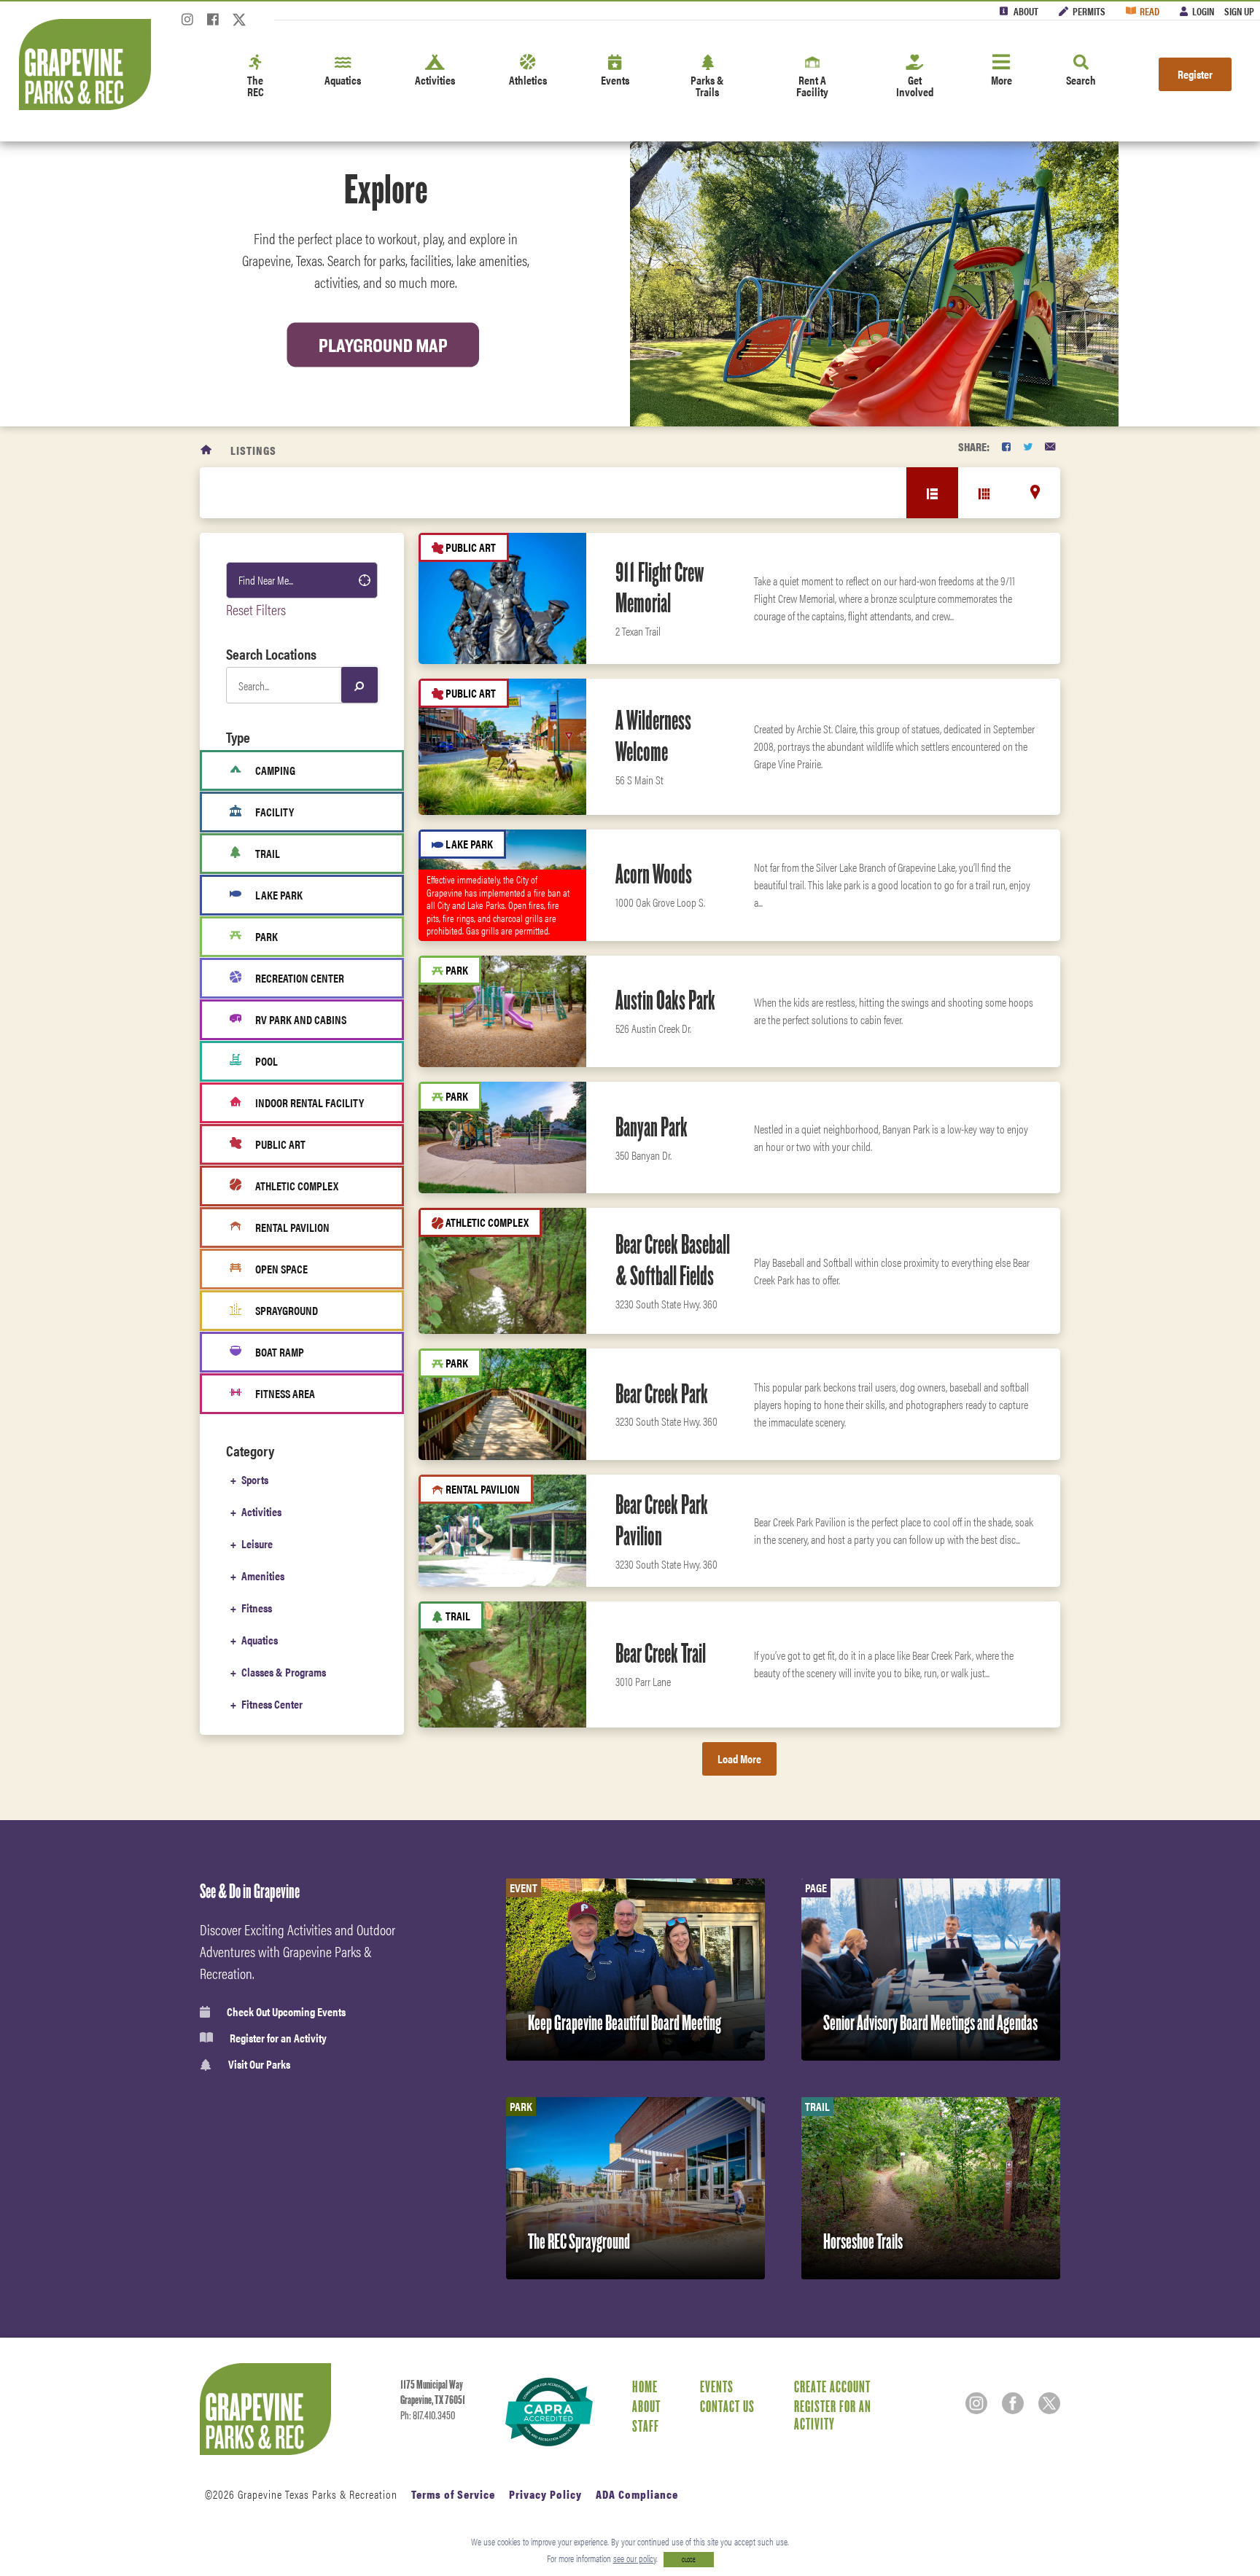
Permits (1089, 11)
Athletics (528, 80)
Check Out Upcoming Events (286, 2012)
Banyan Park (652, 1127)
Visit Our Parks (259, 2065)
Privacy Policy (545, 2494)
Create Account (832, 2386)
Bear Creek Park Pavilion (662, 1520)
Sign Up (1239, 11)
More (1002, 80)
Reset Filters (256, 609)
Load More (739, 1759)
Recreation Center (300, 978)
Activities (435, 80)
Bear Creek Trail (661, 1653)
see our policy (635, 2558)
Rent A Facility (812, 86)
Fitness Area (285, 1393)
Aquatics (343, 80)
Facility (275, 812)
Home (645, 2386)
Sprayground (287, 1310)
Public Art (280, 1144)
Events (615, 80)
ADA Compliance (637, 2494)
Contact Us (727, 2406)
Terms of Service (453, 2494)
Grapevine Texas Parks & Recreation (318, 2494)
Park (267, 936)
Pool (267, 1061)
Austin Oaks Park (665, 1000)
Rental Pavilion (292, 1227)
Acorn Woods (654, 874)
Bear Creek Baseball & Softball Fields (673, 1260)
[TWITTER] (1028, 446)
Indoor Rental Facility (310, 1102)
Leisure (257, 1543)
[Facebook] (213, 24)
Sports (255, 1479)
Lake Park (279, 895)
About (1026, 11)
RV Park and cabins (301, 1019)
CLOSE (689, 2560)
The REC (256, 86)
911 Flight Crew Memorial (660, 588)
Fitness (257, 1608)
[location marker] (1035, 492)
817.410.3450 (434, 2416)
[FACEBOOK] (1006, 446)
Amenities (263, 1576)
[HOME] (207, 450)
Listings (253, 450)
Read (1150, 11)
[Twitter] (239, 24)
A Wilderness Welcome (653, 736)
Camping (275, 770)
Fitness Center (272, 1704)
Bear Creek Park (662, 1394)
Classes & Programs (284, 1672)
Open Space (281, 1269)
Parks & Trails (707, 86)
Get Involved (915, 86)
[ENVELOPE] (1050, 446)
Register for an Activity (278, 2038)
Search (1081, 80)
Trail (268, 853)
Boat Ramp (280, 1352)
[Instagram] (187, 24)
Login (1203, 11)
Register (1195, 74)
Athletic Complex (297, 1186)
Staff (646, 2426)
